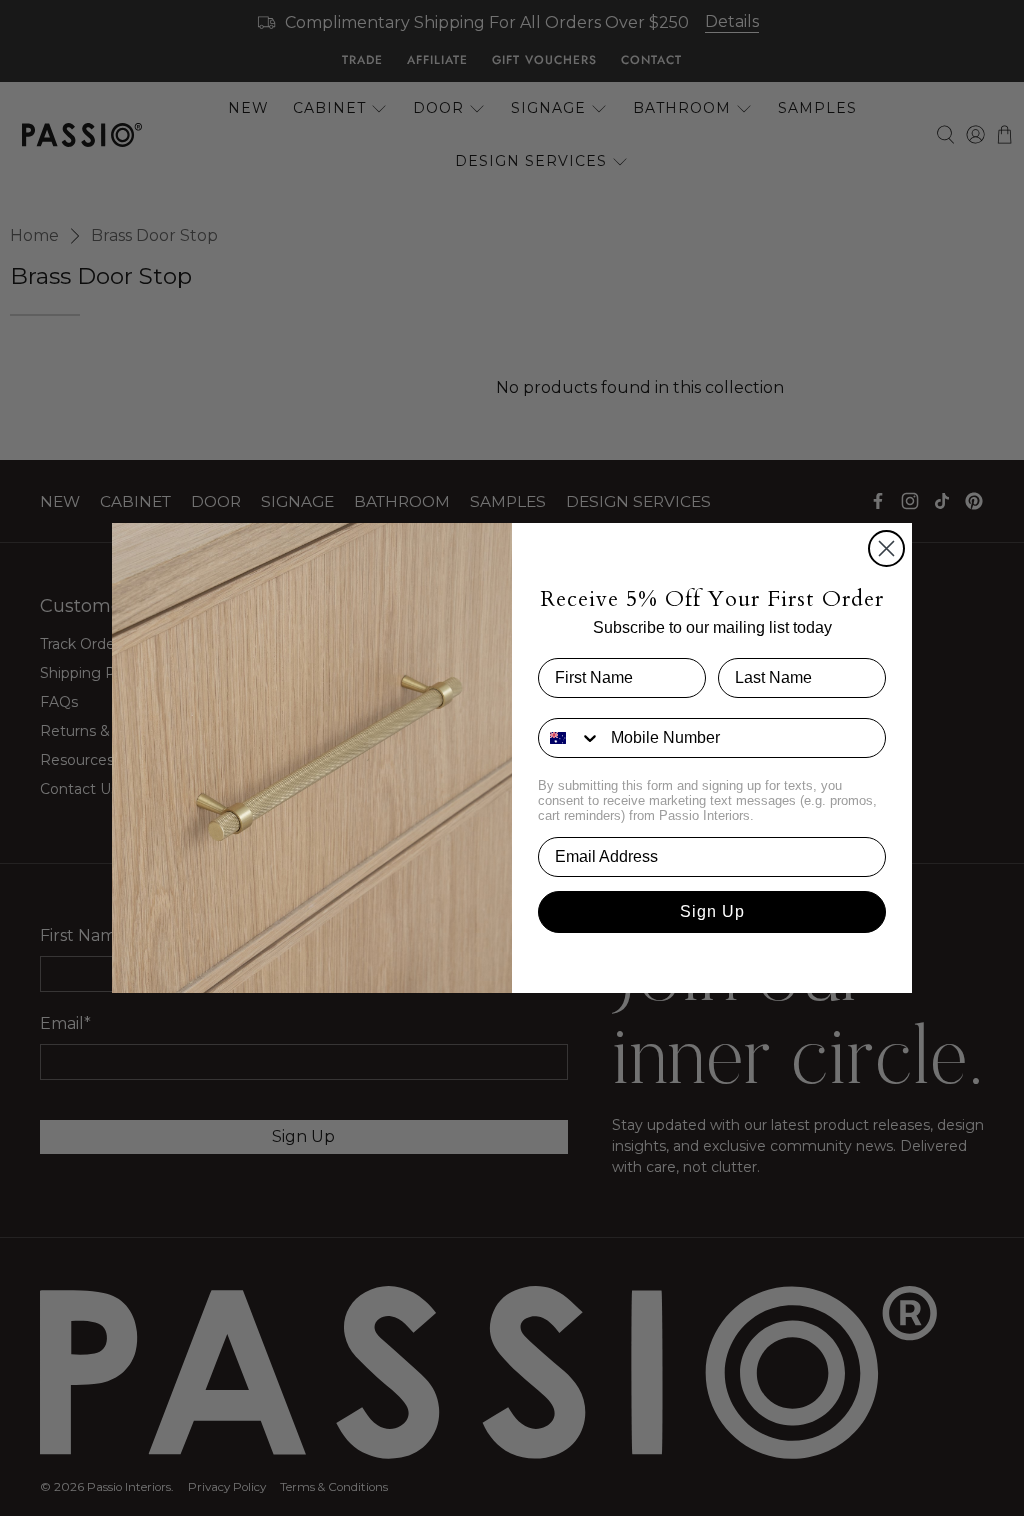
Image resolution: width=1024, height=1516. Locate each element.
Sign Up (712, 911)
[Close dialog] (886, 548)
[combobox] (570, 738)
